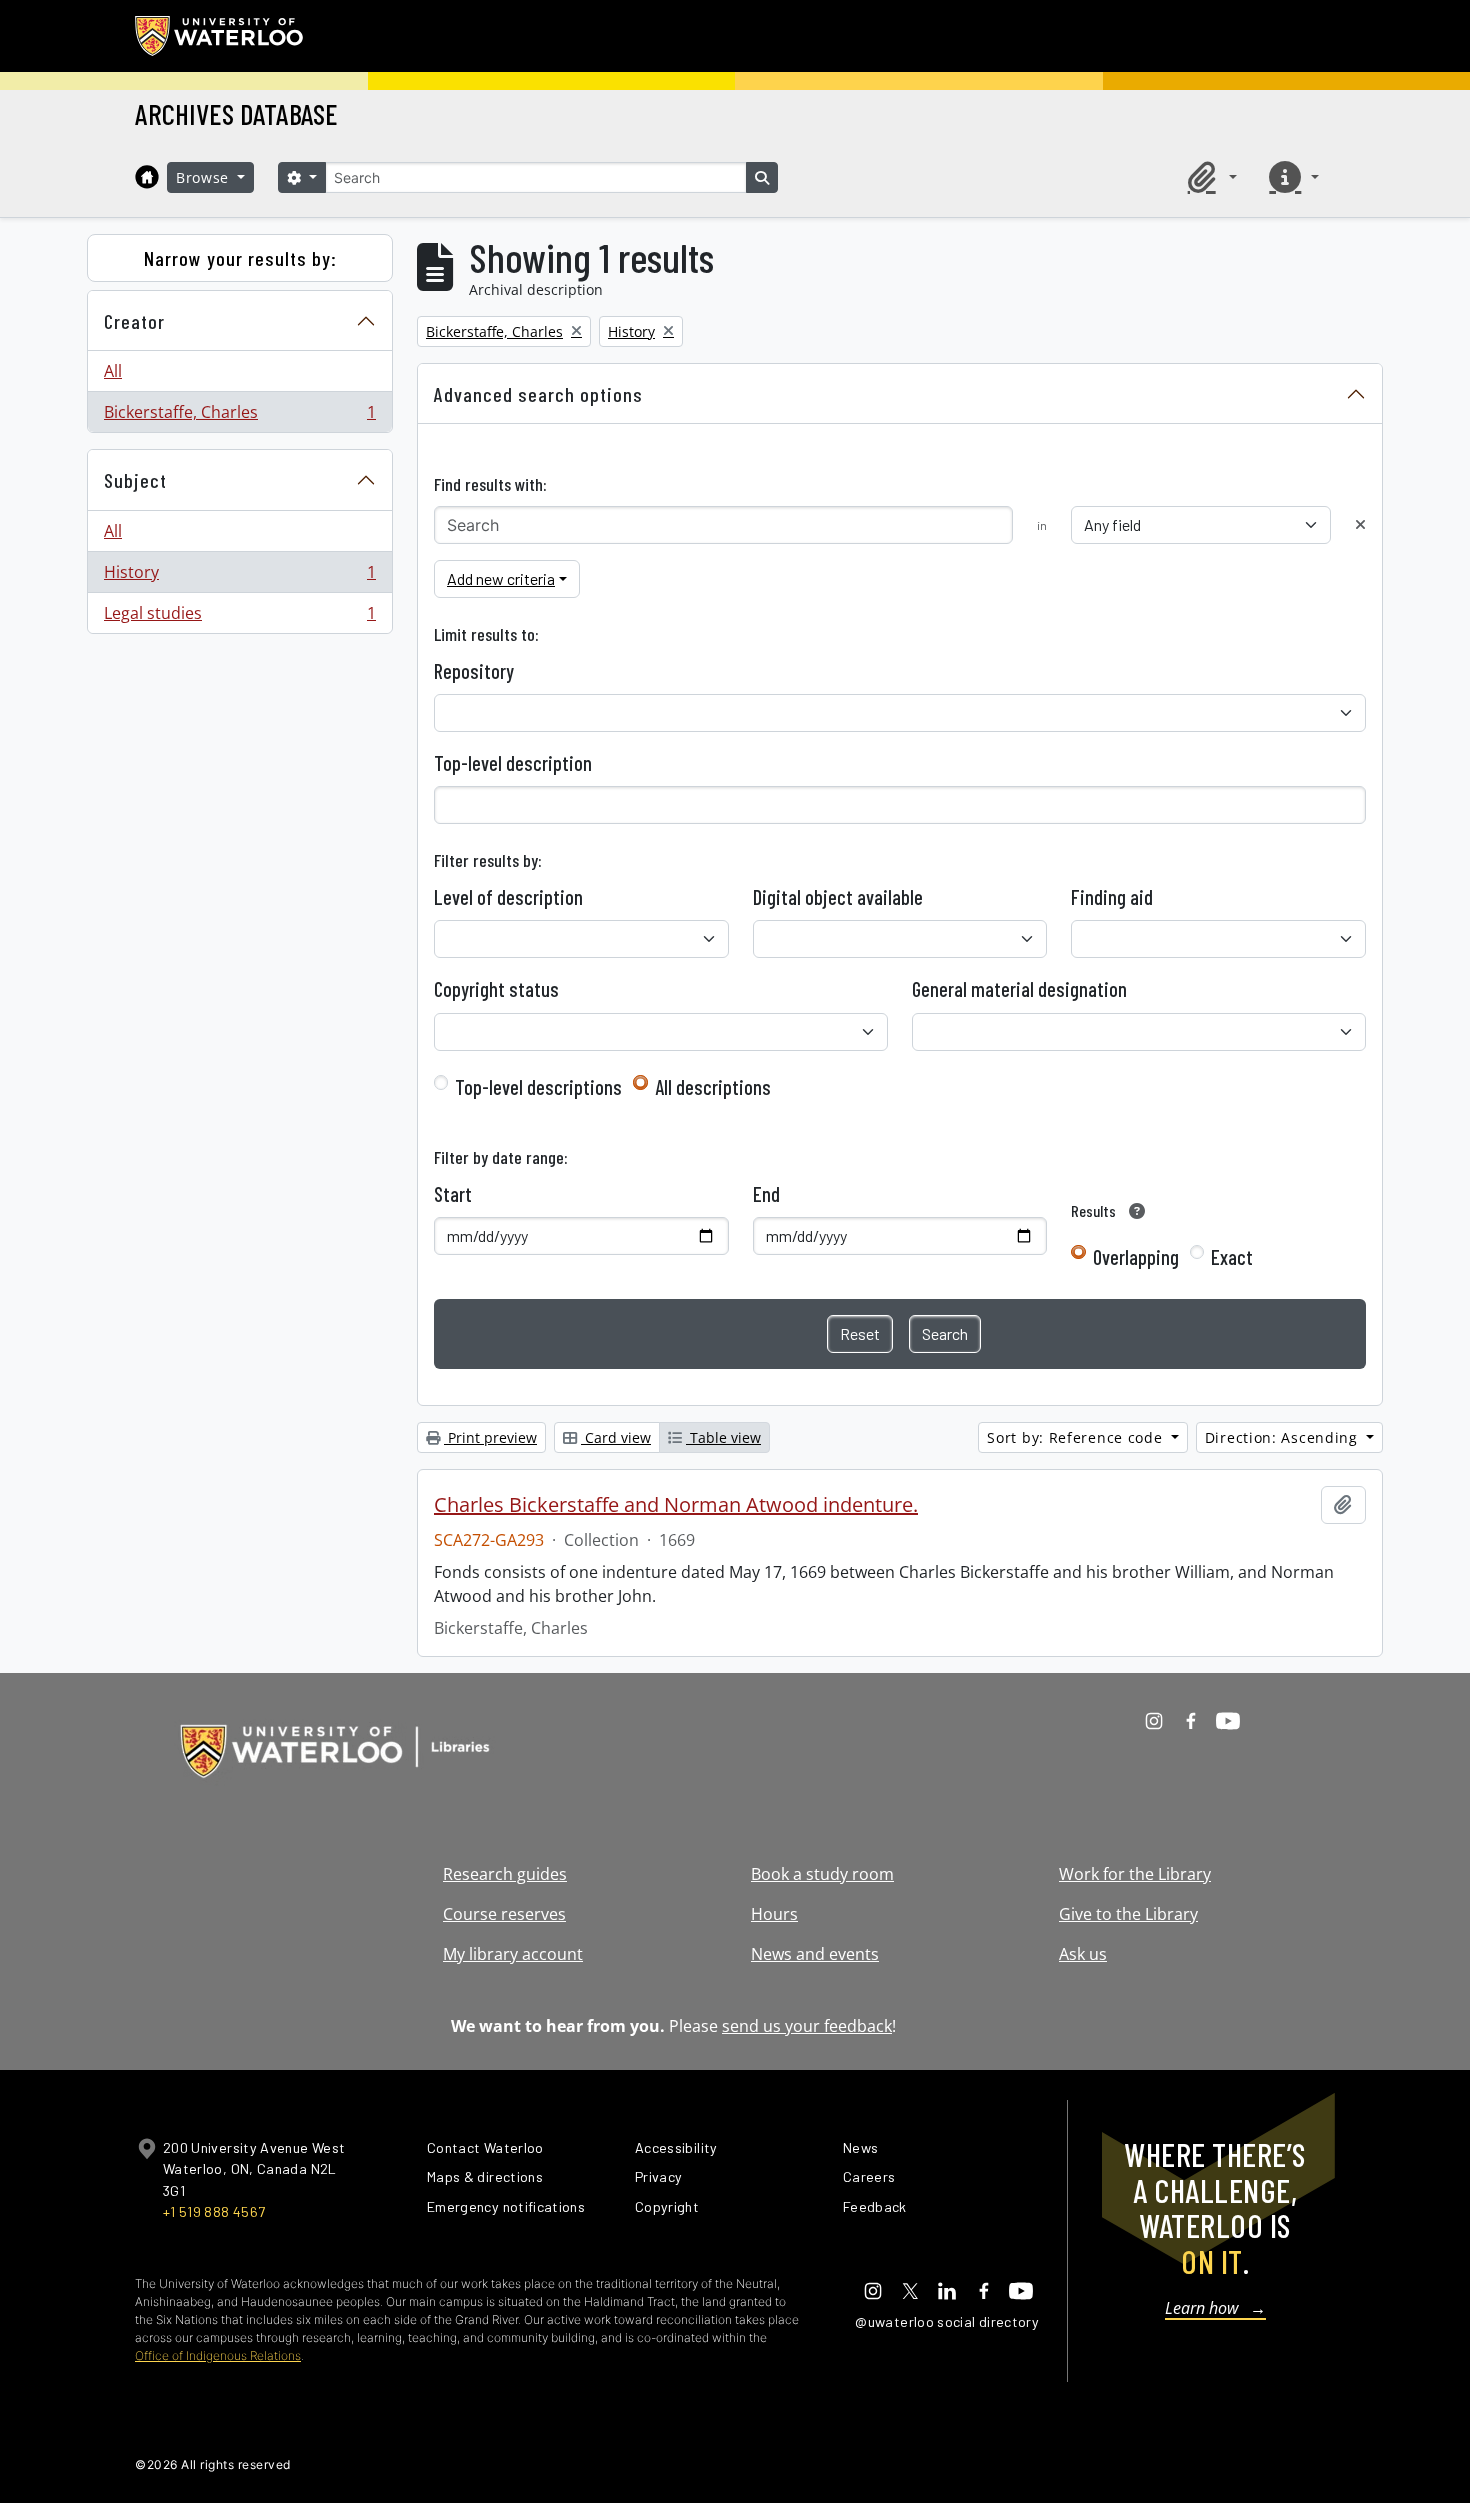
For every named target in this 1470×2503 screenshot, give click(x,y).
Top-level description (513, 763)
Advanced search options (538, 394)
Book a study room (822, 1874)
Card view (616, 1437)
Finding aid (1112, 897)
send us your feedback (807, 2026)
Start (453, 1194)
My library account (513, 1954)
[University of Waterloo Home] (220, 36)
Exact (1232, 1257)
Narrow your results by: (240, 258)
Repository (474, 671)
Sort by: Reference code (1077, 1437)
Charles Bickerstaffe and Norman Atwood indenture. (676, 1505)
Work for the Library (1135, 1874)
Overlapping (1136, 1257)
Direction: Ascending (1284, 1437)
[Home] (147, 177)
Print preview (490, 1437)
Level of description (508, 897)
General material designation (1019, 989)
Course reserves (504, 1914)
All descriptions (713, 1087)
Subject (135, 480)
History (239, 577)
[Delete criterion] (1360, 524)
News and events (815, 1954)
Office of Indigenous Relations (218, 2355)
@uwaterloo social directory (947, 2321)
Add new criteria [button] (501, 578)
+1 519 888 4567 (214, 2211)
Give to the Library (1128, 1914)
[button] (1209, 177)
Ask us (1083, 1954)
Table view (723, 1437)
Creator (134, 321)
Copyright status (496, 989)
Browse (205, 177)
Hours (774, 1914)
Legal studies (239, 617)
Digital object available (838, 897)
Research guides (505, 1874)
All (113, 371)
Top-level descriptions (538, 1087)
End (766, 1194)
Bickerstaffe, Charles (239, 416)
